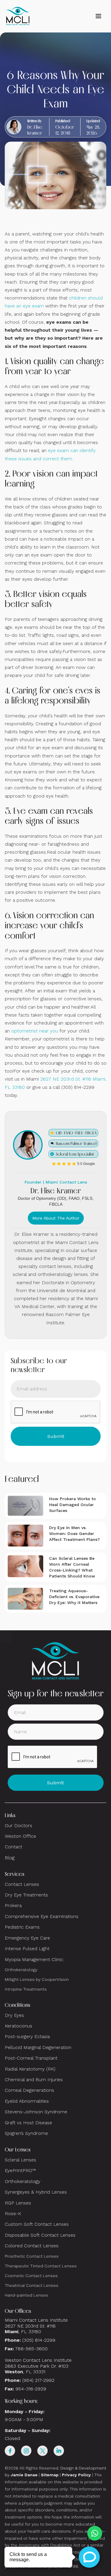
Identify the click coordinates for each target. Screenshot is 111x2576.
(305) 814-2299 (39, 2340)
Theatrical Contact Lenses (32, 2285)
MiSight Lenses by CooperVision (37, 1979)
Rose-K (13, 2214)
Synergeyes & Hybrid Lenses (36, 2192)
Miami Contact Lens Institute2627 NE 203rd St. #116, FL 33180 (36, 2326)
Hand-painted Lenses (26, 2295)
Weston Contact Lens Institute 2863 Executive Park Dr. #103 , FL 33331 (39, 2366)
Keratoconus (18, 2026)
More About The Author (56, 1218)
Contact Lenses (22, 1884)
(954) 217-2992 (38, 2380)
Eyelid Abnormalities (27, 2101)
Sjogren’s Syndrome (26, 2133)
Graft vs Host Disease (28, 2123)
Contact (13, 1847)
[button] (98, 16)
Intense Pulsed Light (27, 1949)
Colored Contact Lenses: (32, 2246)
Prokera (13, 1905)
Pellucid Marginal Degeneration (38, 2047)
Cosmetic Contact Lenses (31, 2276)
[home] (18, 16)
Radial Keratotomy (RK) (30, 2069)
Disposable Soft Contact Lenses (40, 2235)
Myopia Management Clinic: (34, 1959)
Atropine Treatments (26, 1989)
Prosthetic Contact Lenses (32, 2256)
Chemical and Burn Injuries (34, 2080)
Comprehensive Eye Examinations (42, 1916)
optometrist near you (35, 1031)
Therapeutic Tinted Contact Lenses (41, 2266)
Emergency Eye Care (27, 1938)
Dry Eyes (14, 2015)
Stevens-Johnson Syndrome (36, 2112)
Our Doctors (18, 1825)
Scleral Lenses (20, 2160)
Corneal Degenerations (29, 2090)
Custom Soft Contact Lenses (37, 2224)
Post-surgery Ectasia (27, 2036)
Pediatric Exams (22, 1927)
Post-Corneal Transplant (31, 2058)
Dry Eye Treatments (26, 1895)
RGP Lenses (18, 2203)
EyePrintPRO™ (20, 2170)
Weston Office (20, 1836)
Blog (10, 1858)
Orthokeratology (21, 1970)
